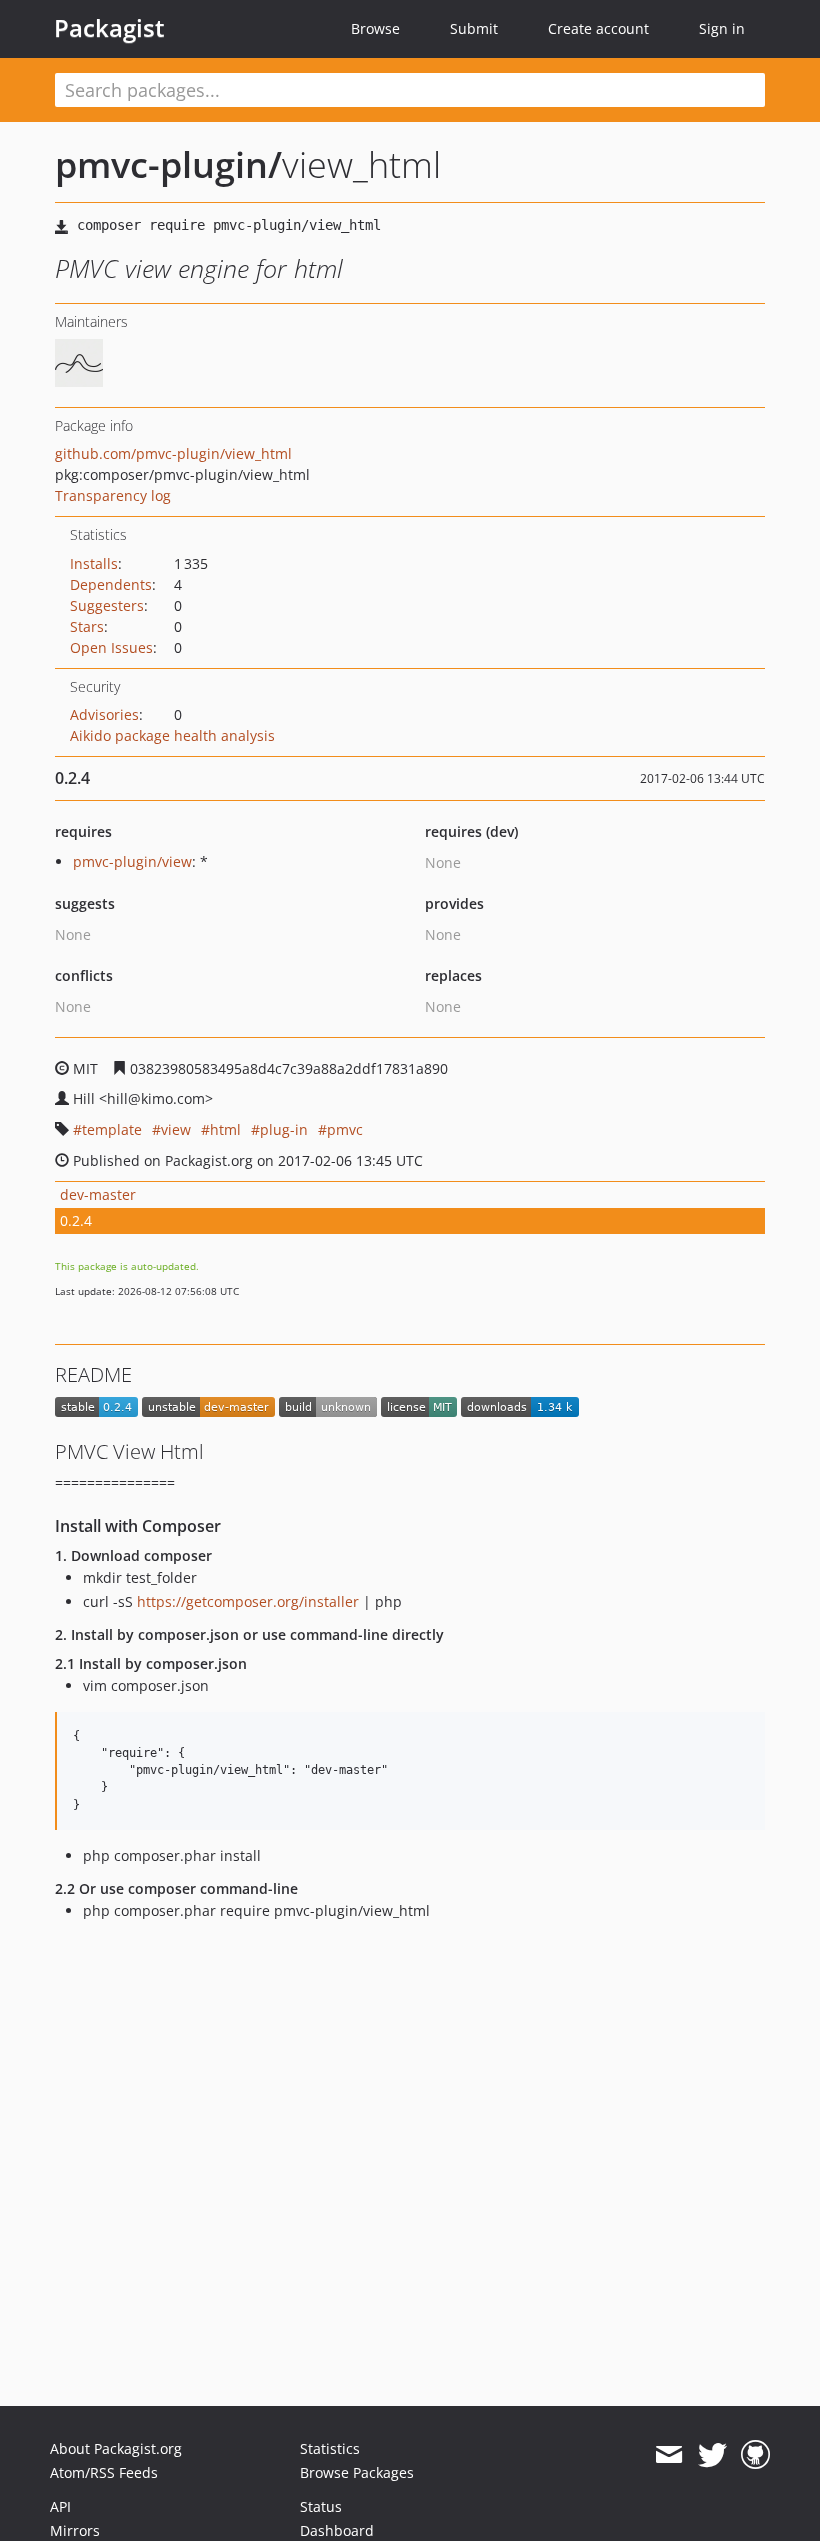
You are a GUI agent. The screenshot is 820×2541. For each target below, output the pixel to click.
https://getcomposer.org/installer (248, 1601)
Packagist (109, 28)
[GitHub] (755, 2455)
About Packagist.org (116, 2448)
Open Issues (111, 647)
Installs (94, 563)
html (225, 1129)
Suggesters (107, 605)
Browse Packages (357, 2472)
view (176, 1129)
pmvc (345, 1129)
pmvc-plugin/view (132, 861)
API (60, 2506)
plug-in (284, 1129)
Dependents (111, 584)
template (112, 1129)
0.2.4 (76, 1220)
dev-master (98, 1194)
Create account (598, 28)
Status (321, 2506)
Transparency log (113, 495)
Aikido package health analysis (172, 735)
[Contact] (668, 2455)
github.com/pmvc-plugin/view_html (173, 453)
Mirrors (75, 2530)
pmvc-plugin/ (168, 164)
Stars (87, 626)
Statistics (330, 2448)
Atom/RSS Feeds (104, 2472)
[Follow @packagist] (712, 2455)
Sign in (722, 28)
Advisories (104, 714)
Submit (474, 28)
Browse (375, 28)
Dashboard (337, 2530)
